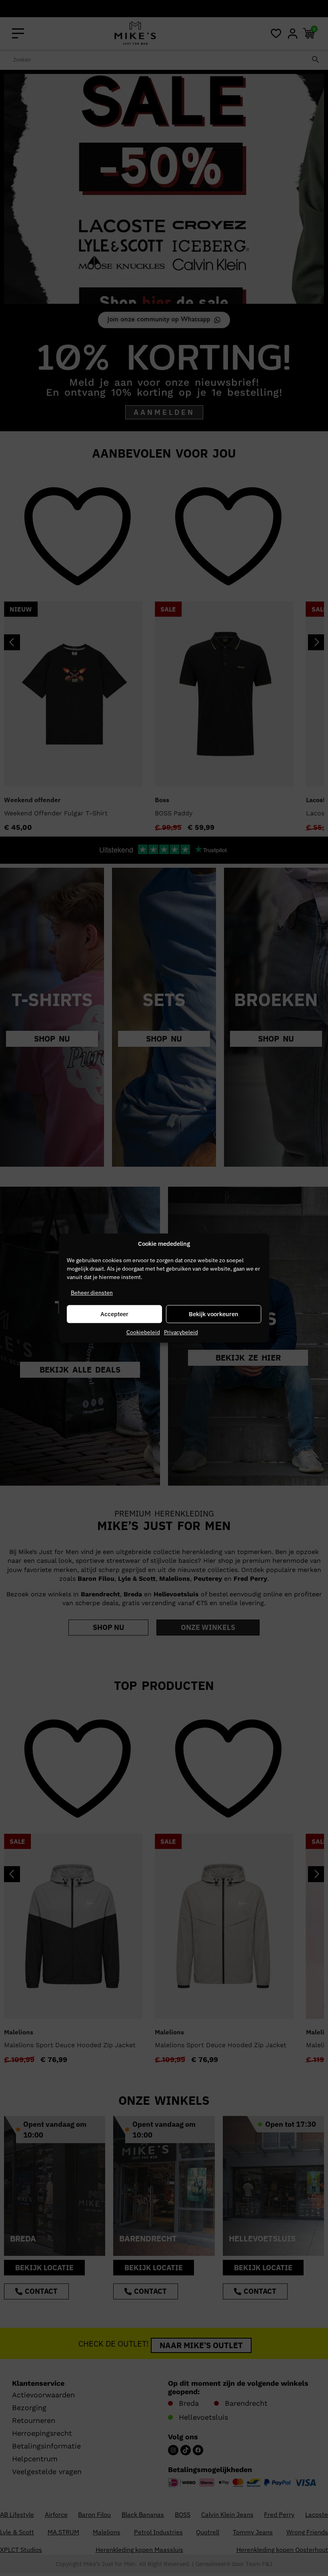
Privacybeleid (181, 1332)
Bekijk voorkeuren (214, 1314)
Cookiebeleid (143, 1332)
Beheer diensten (92, 1293)
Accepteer (114, 1314)
